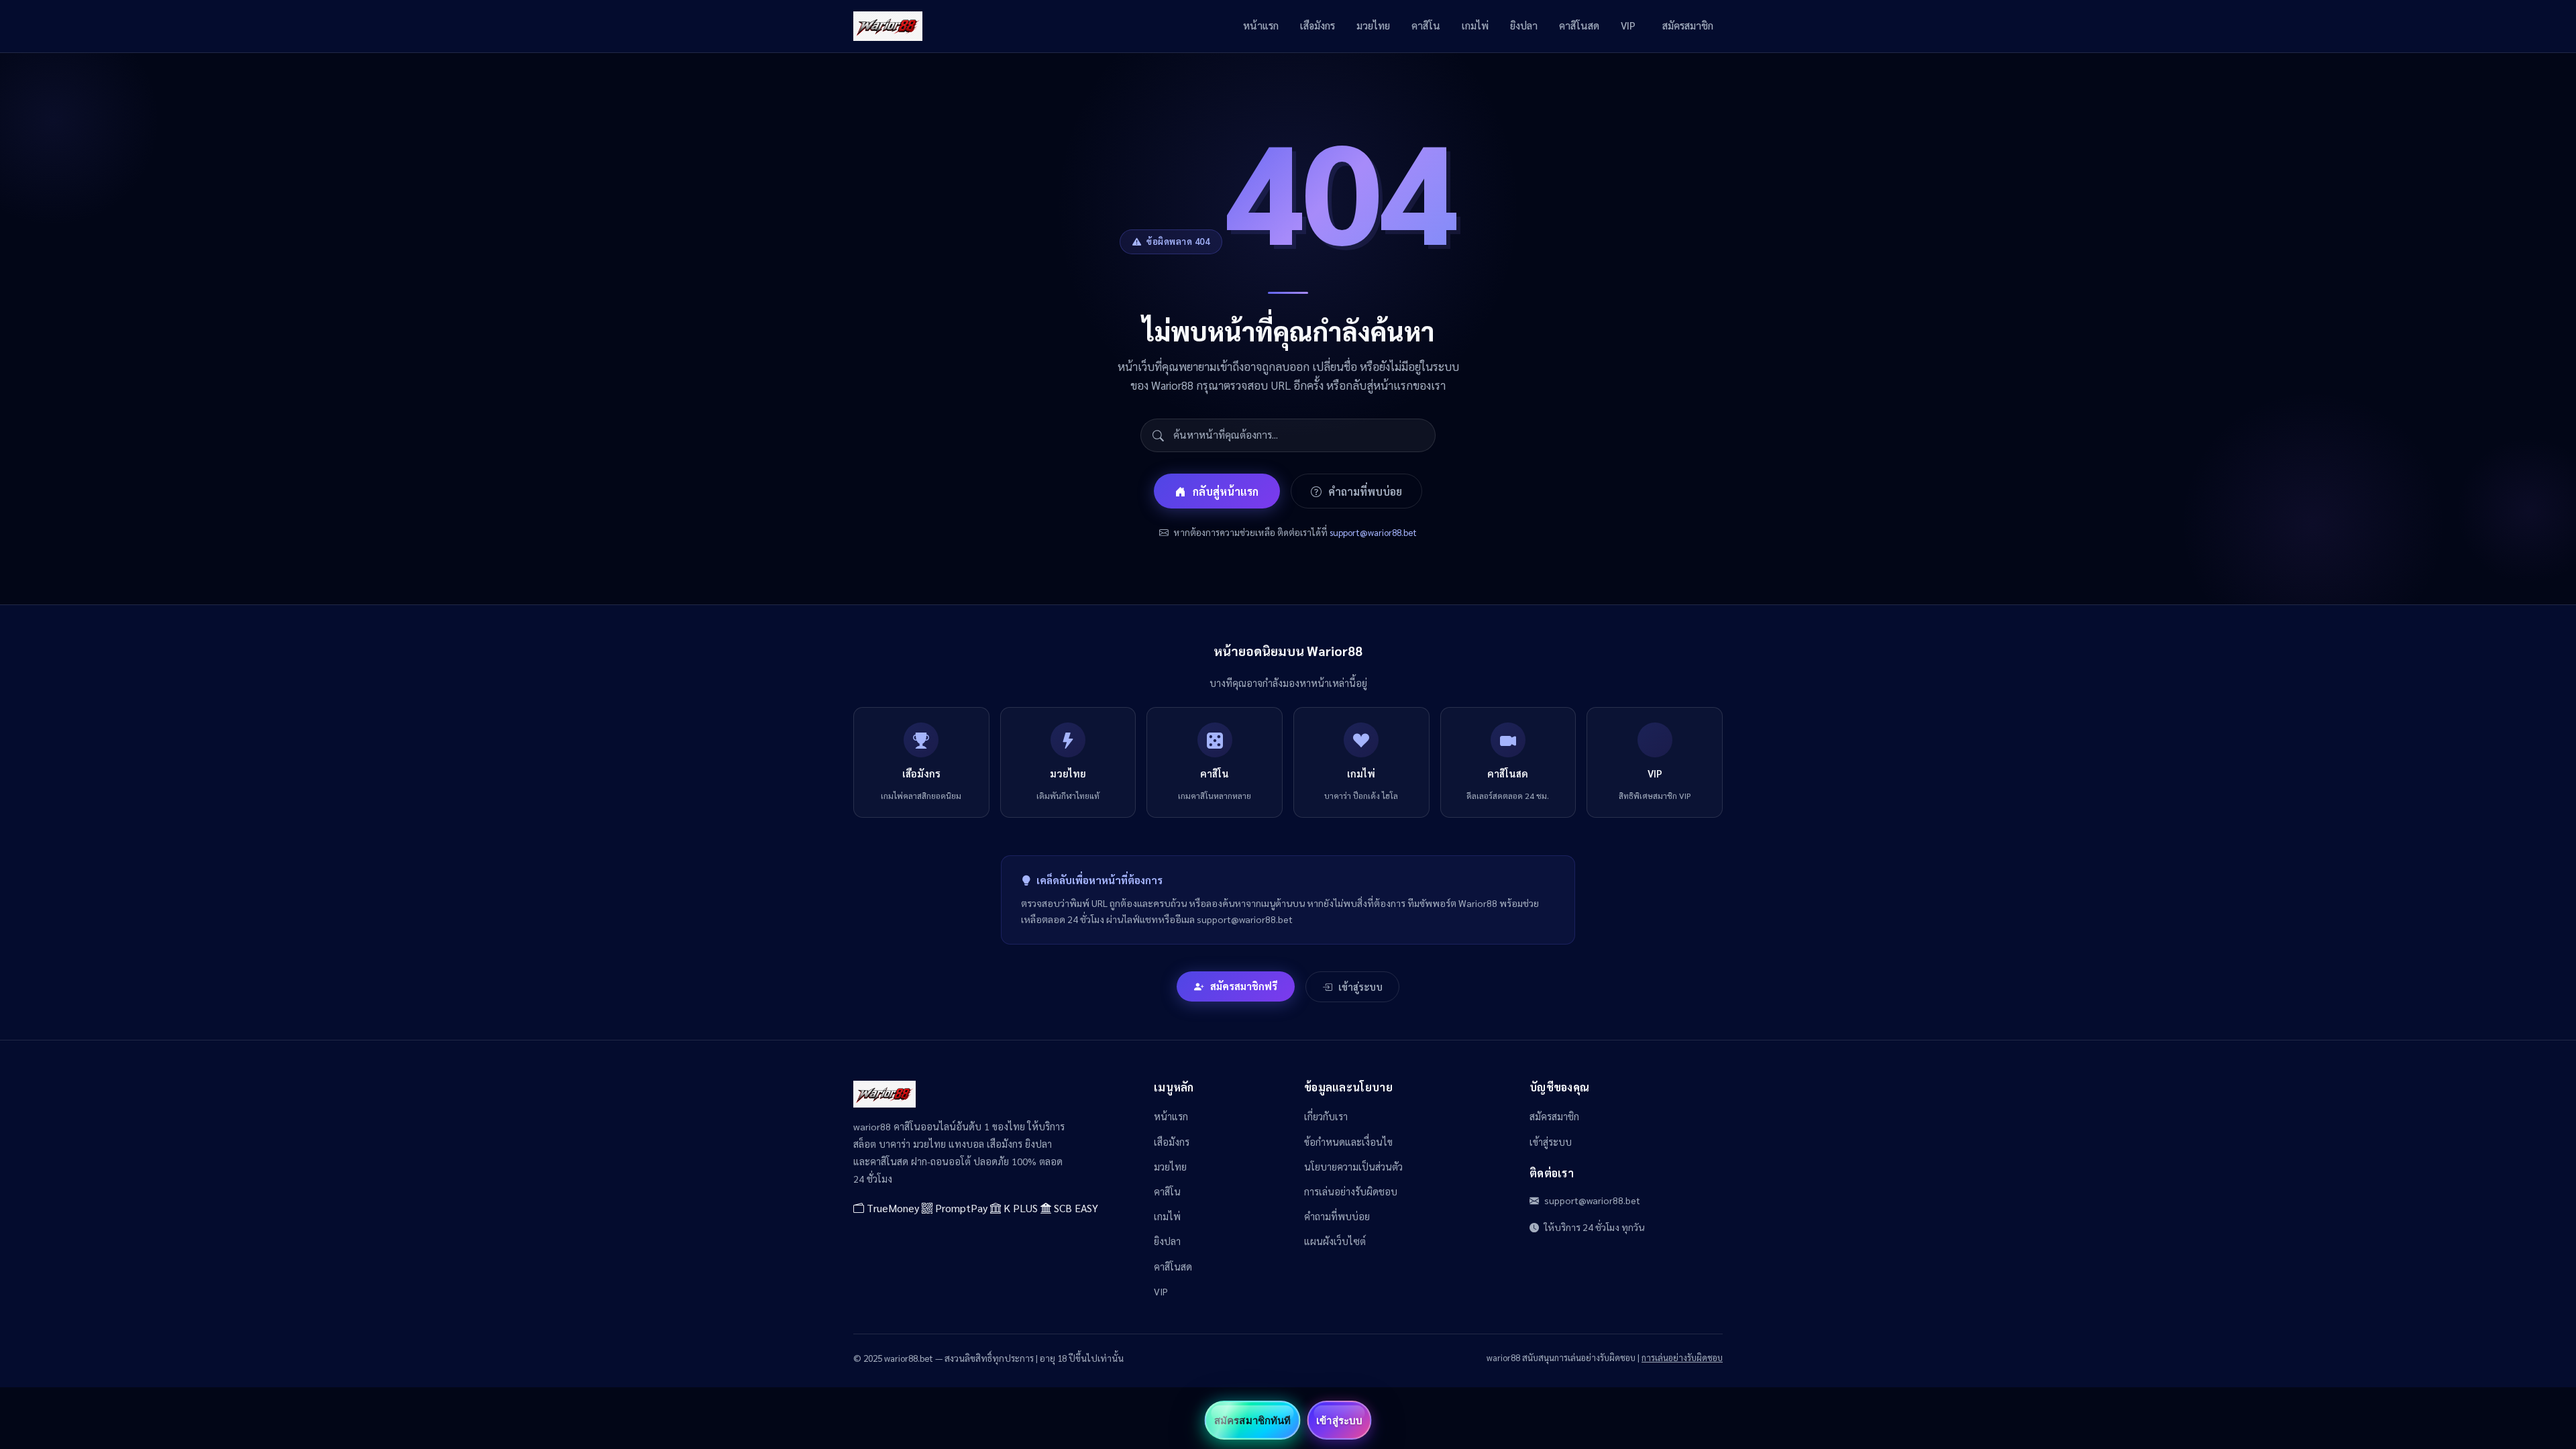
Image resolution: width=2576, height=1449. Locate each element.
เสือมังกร (1318, 25)
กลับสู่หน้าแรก (1226, 491)
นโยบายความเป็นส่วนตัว (1353, 1167)
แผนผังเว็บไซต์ (1335, 1241)
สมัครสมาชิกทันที (1252, 1420)
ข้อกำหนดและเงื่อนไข (1348, 1142)
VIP (1628, 25)
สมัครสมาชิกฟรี (1244, 986)
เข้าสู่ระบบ (1360, 987)
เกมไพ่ (1475, 25)
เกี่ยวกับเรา (1326, 1116)
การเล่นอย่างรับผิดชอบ (1351, 1191)
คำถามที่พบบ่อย (1365, 491)
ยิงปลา (1524, 25)
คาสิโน (1426, 25)
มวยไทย (1373, 25)
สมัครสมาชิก (1688, 25)
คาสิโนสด (1579, 25)
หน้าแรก (1261, 25)
